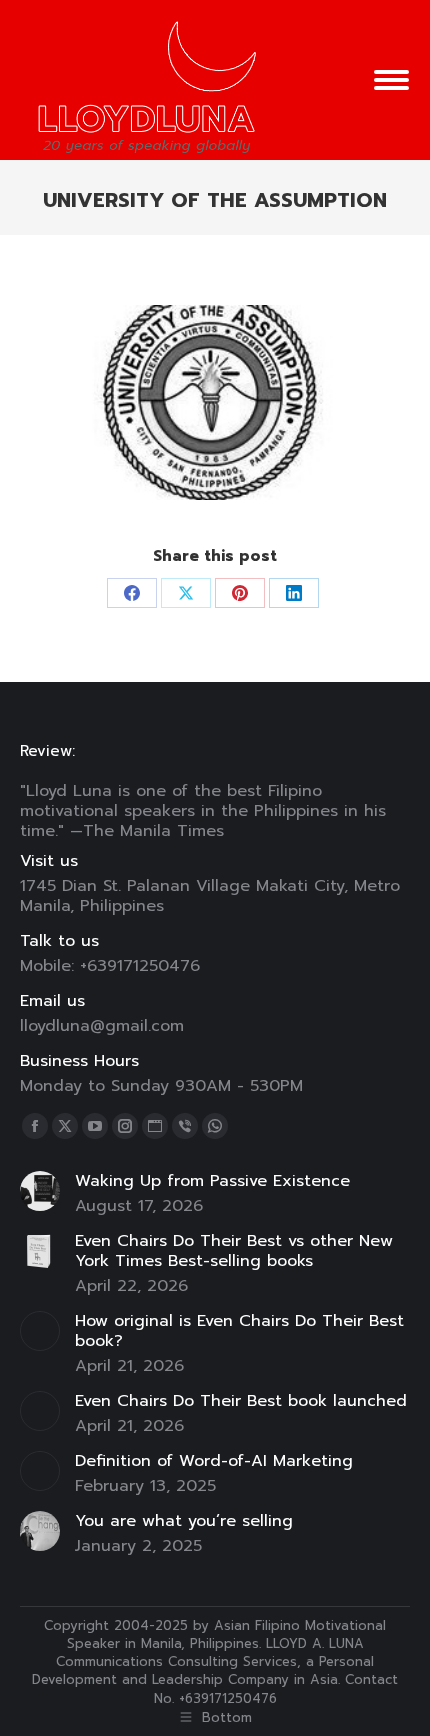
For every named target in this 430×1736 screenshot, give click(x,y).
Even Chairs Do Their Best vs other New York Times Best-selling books (234, 1251)
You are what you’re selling (184, 1521)
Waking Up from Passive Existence (212, 1181)
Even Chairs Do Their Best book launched (241, 1401)
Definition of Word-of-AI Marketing (214, 1461)
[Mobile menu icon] (391, 80)
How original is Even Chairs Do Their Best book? (239, 1331)
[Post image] (40, 1191)
